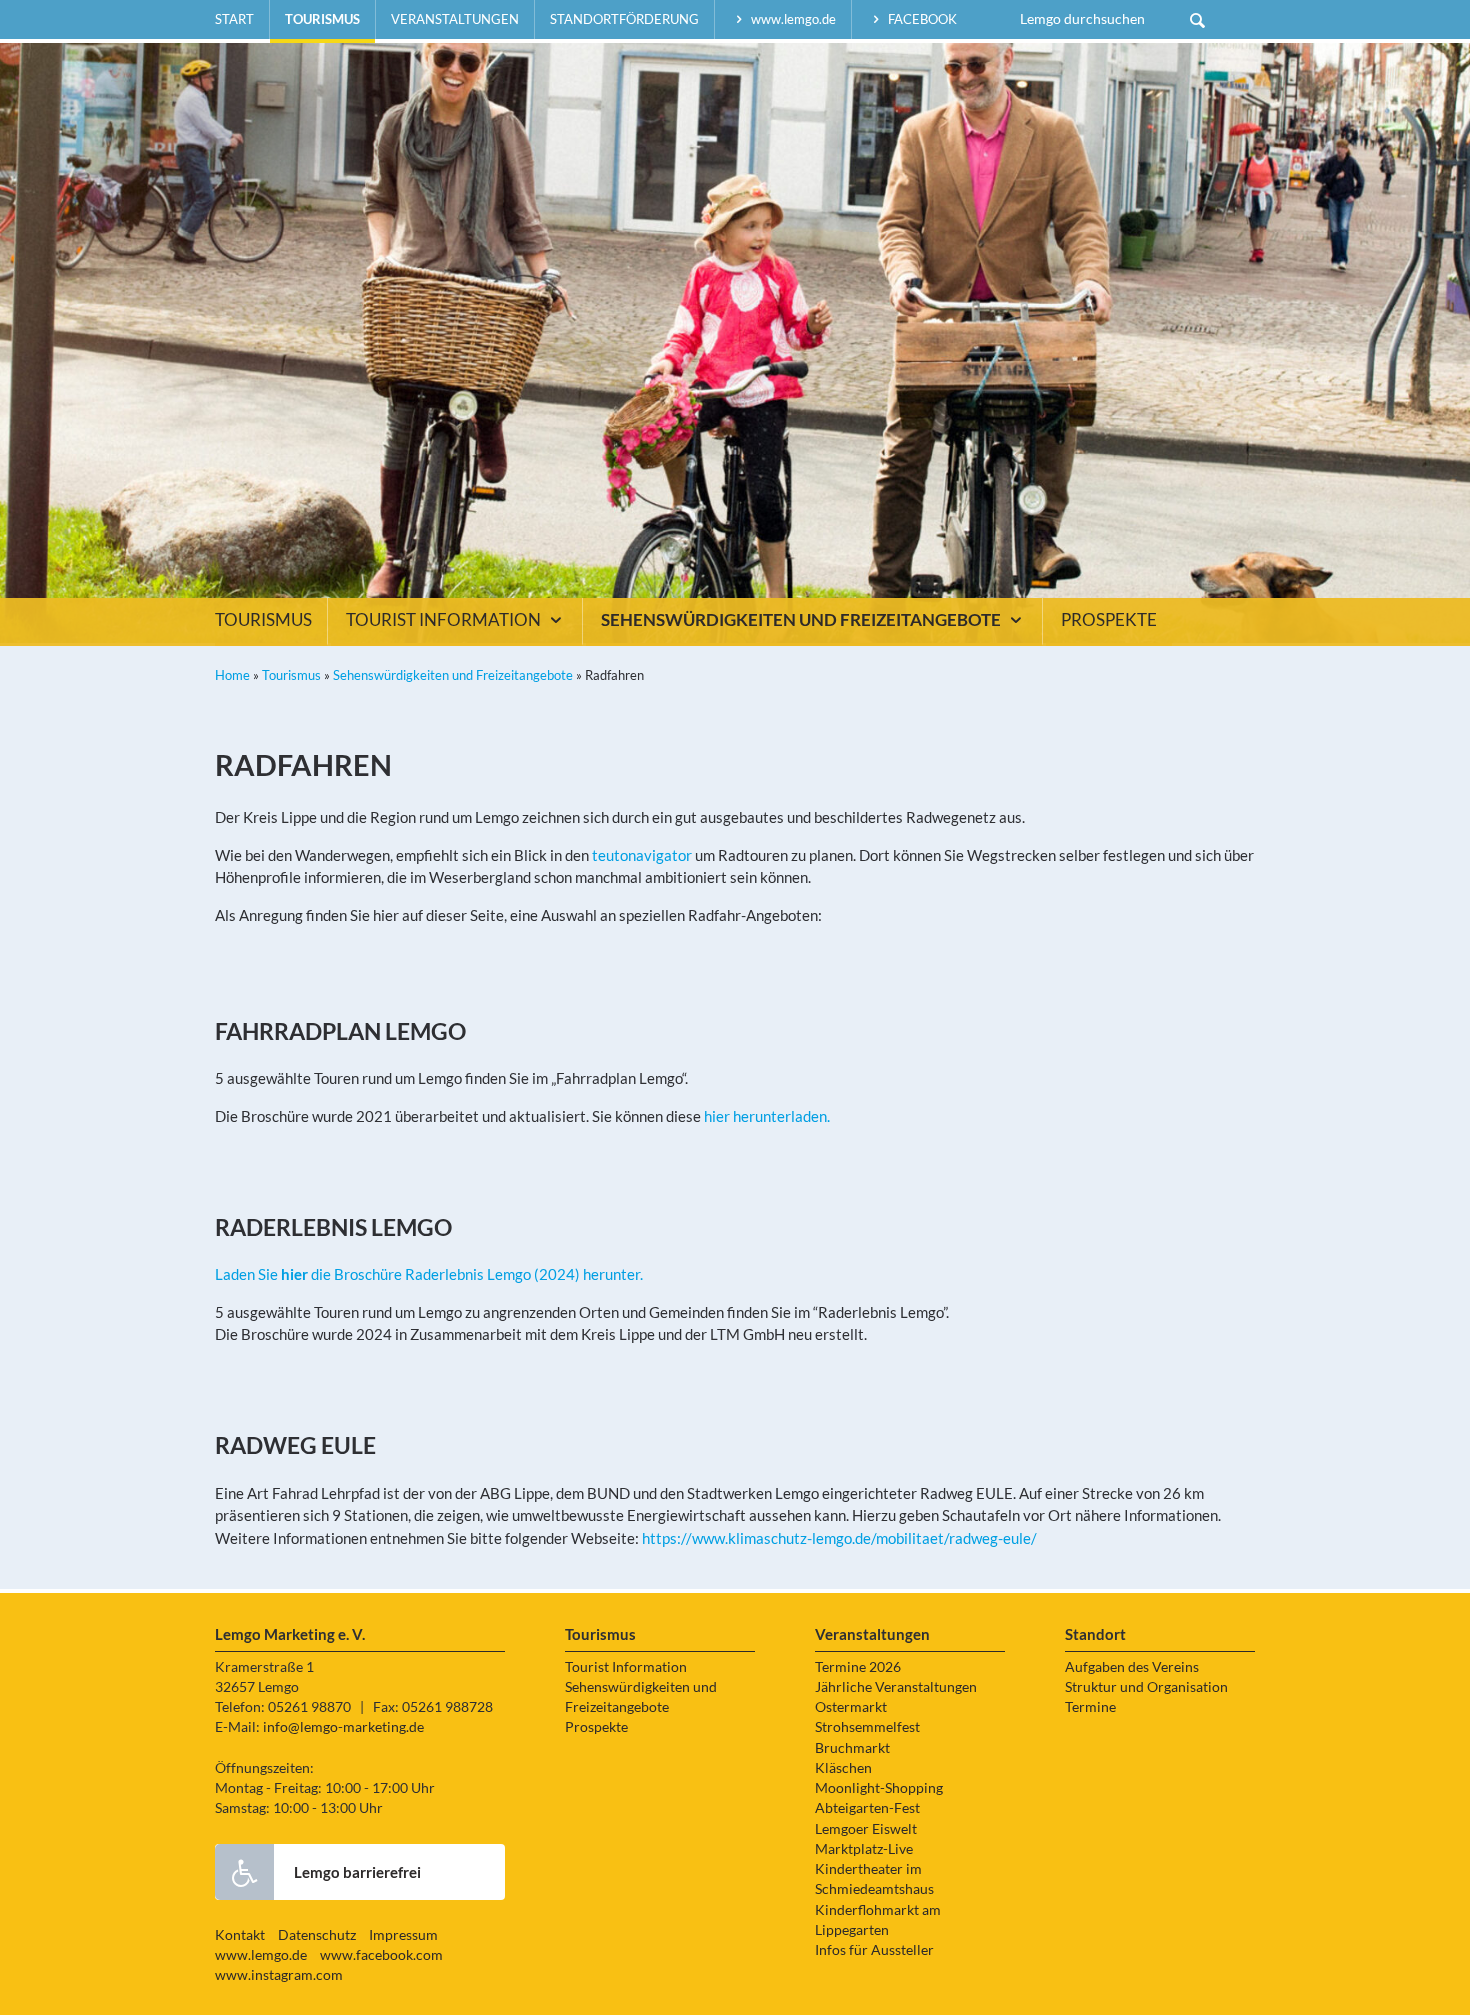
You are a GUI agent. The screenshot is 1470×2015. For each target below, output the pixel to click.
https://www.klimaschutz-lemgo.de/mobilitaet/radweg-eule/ (839, 1538)
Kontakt (240, 1935)
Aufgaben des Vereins (1132, 1667)
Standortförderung (624, 19)
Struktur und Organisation (1146, 1687)
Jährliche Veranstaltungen (896, 1687)
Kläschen (843, 1768)
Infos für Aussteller (874, 1950)
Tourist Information (445, 620)
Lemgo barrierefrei (357, 1872)
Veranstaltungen (455, 19)
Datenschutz (317, 1935)
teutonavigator (642, 855)
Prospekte (1109, 620)
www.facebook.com (381, 1955)
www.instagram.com (279, 1975)
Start (234, 19)
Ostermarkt (851, 1707)
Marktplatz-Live (864, 1849)
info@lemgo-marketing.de (343, 1727)
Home (232, 675)
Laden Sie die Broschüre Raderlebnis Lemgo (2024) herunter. (429, 1274)
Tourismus (322, 19)
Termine (1090, 1707)
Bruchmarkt (852, 1748)
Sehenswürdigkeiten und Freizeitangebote (802, 620)
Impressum (403, 1935)
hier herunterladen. (767, 1116)
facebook (921, 19)
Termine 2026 (858, 1667)
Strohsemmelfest (867, 1727)
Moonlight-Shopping (879, 1788)
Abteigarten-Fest (867, 1808)
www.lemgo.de (792, 19)
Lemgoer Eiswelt (866, 1829)
